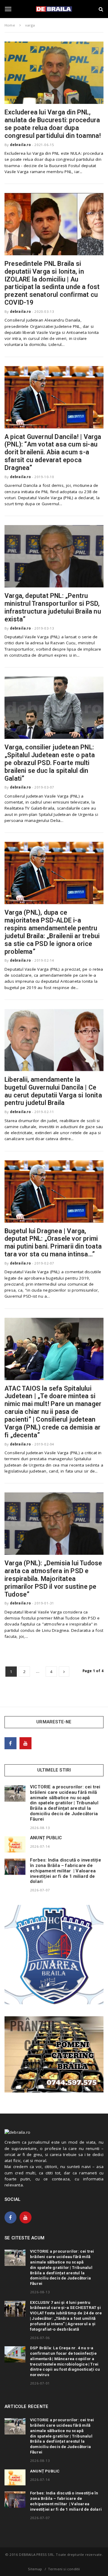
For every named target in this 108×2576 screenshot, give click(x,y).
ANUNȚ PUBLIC (46, 1838)
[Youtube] (25, 1743)
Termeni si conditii (64, 2569)
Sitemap (35, 2569)
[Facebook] (10, 1743)
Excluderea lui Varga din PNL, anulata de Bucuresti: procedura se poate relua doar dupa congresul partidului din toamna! (53, 124)
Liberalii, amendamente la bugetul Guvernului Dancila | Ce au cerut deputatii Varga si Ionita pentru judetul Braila (53, 1091)
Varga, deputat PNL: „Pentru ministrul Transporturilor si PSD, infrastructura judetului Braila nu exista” (53, 607)
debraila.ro (20, 145)
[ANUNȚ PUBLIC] (15, 1844)
